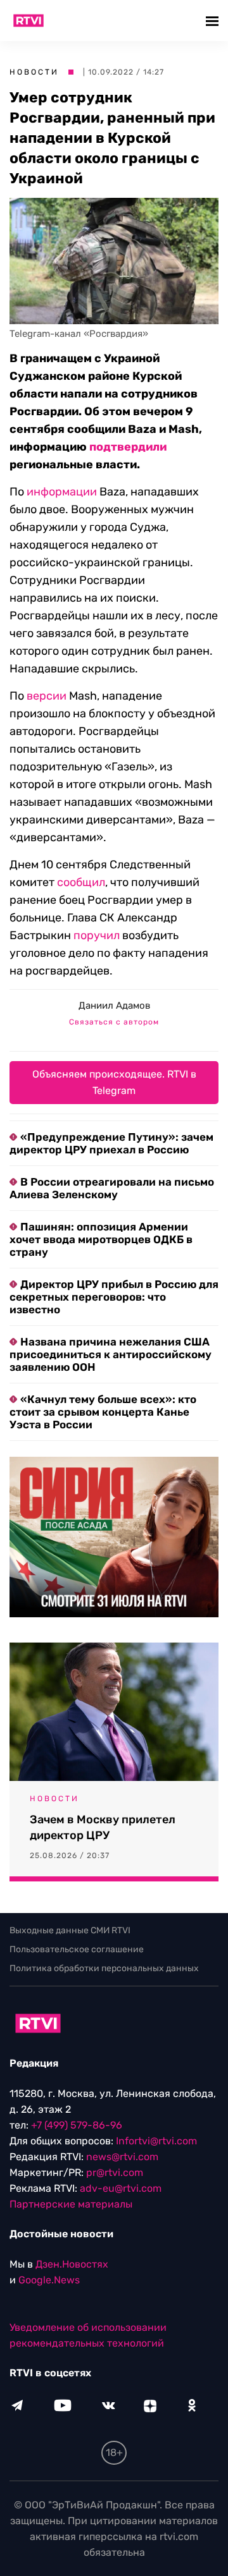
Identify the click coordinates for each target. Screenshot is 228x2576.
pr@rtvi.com (115, 2172)
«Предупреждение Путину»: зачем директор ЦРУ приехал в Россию (111, 1143)
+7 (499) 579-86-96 (77, 2125)
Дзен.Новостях (72, 2264)
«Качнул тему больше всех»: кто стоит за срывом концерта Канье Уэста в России (103, 1412)
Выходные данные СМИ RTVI (70, 1930)
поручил (97, 935)
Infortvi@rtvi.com (156, 2141)
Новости (34, 72)
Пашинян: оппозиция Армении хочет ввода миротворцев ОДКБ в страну (101, 1239)
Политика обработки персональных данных (104, 1968)
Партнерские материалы (71, 2204)
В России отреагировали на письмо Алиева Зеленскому (112, 1188)
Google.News (49, 2280)
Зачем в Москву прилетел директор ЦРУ (103, 1827)
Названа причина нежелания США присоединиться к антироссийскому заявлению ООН (111, 1354)
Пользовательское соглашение (77, 1949)
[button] (214, 21)
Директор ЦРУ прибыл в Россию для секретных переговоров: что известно (114, 1297)
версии (47, 696)
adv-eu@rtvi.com (121, 2188)
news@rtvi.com (122, 2157)
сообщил (81, 882)
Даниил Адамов (114, 1005)
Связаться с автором (114, 1022)
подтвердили (128, 447)
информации (62, 492)
